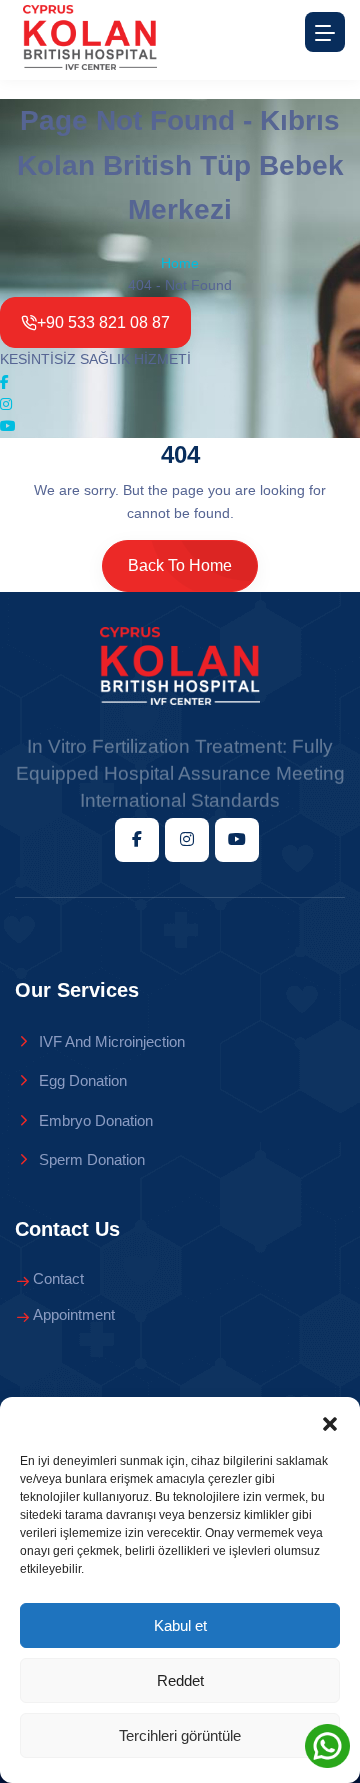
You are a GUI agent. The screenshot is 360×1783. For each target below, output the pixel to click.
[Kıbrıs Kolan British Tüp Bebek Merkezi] (180, 666)
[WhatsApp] (327, 1745)
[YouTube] (8, 426)
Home (180, 263)
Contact (58, 1278)
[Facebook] (4, 382)
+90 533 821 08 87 (103, 322)
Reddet (180, 1680)
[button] (330, 1422)
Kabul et (180, 1625)
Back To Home (180, 565)
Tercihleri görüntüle (180, 1735)
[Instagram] (6, 404)
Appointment (74, 1314)
